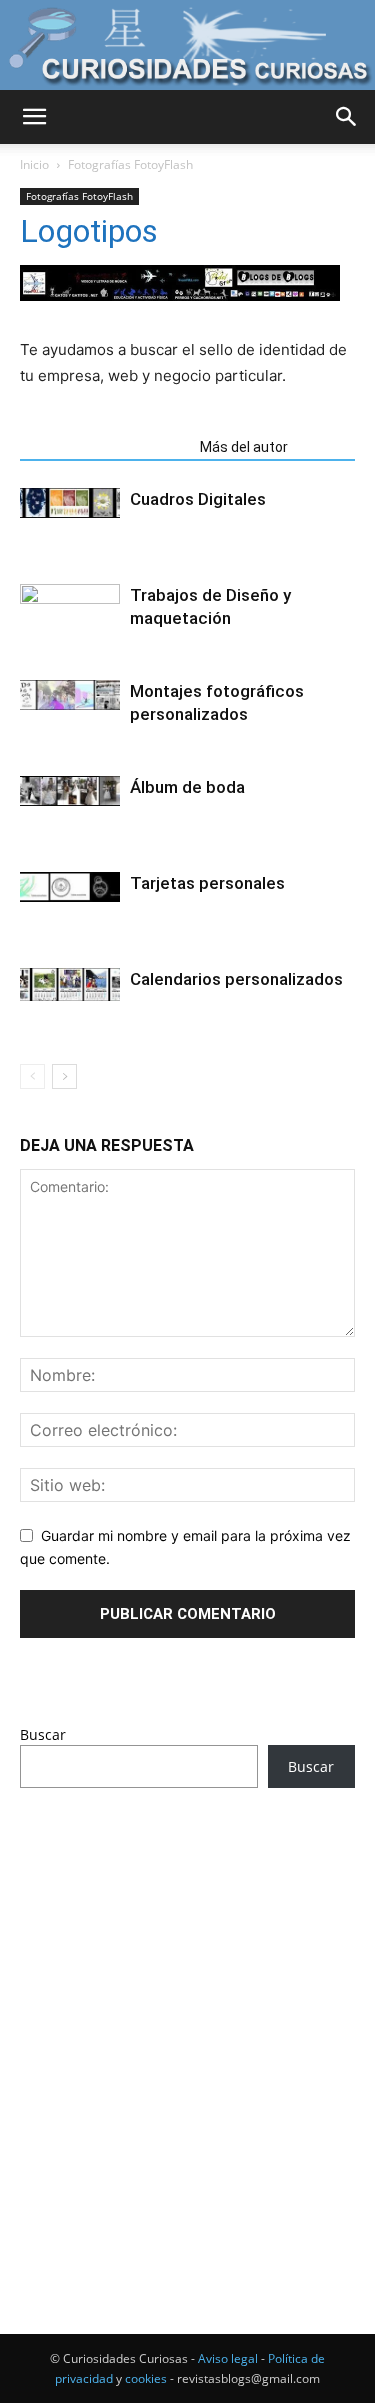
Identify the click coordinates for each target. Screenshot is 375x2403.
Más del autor (244, 447)
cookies (146, 2378)
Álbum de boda (187, 787)
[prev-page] (32, 1076)
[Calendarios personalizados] (70, 984)
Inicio (34, 164)
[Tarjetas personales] (70, 886)
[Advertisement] (187, 2023)
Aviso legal (228, 2358)
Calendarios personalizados (236, 979)
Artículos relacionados (104, 447)
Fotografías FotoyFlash (130, 164)
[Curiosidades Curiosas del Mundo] (187, 46)
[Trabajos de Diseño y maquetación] (70, 598)
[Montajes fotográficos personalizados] (70, 694)
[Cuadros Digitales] (70, 502)
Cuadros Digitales (198, 499)
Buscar (43, 1734)
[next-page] (64, 1076)
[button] (34, 117)
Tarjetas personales (207, 883)
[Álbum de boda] (70, 790)
